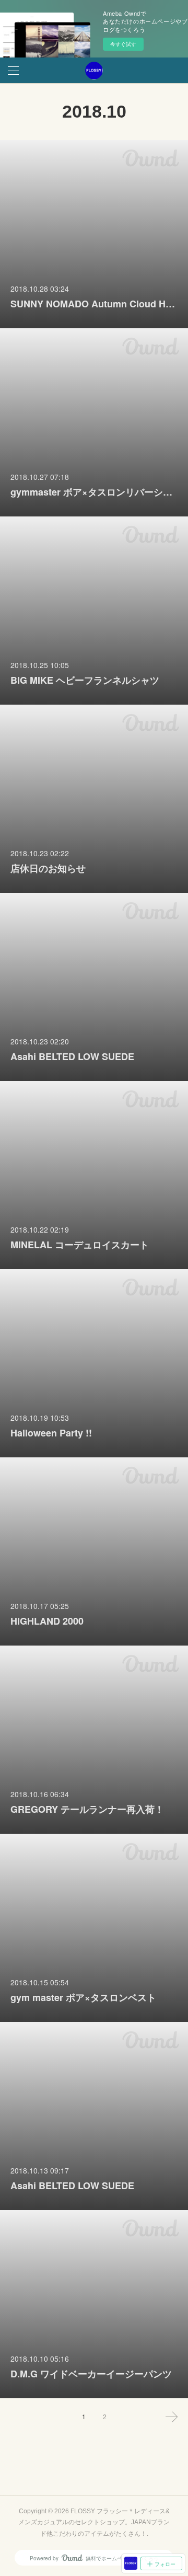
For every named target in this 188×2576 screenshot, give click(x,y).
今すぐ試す (123, 44)
